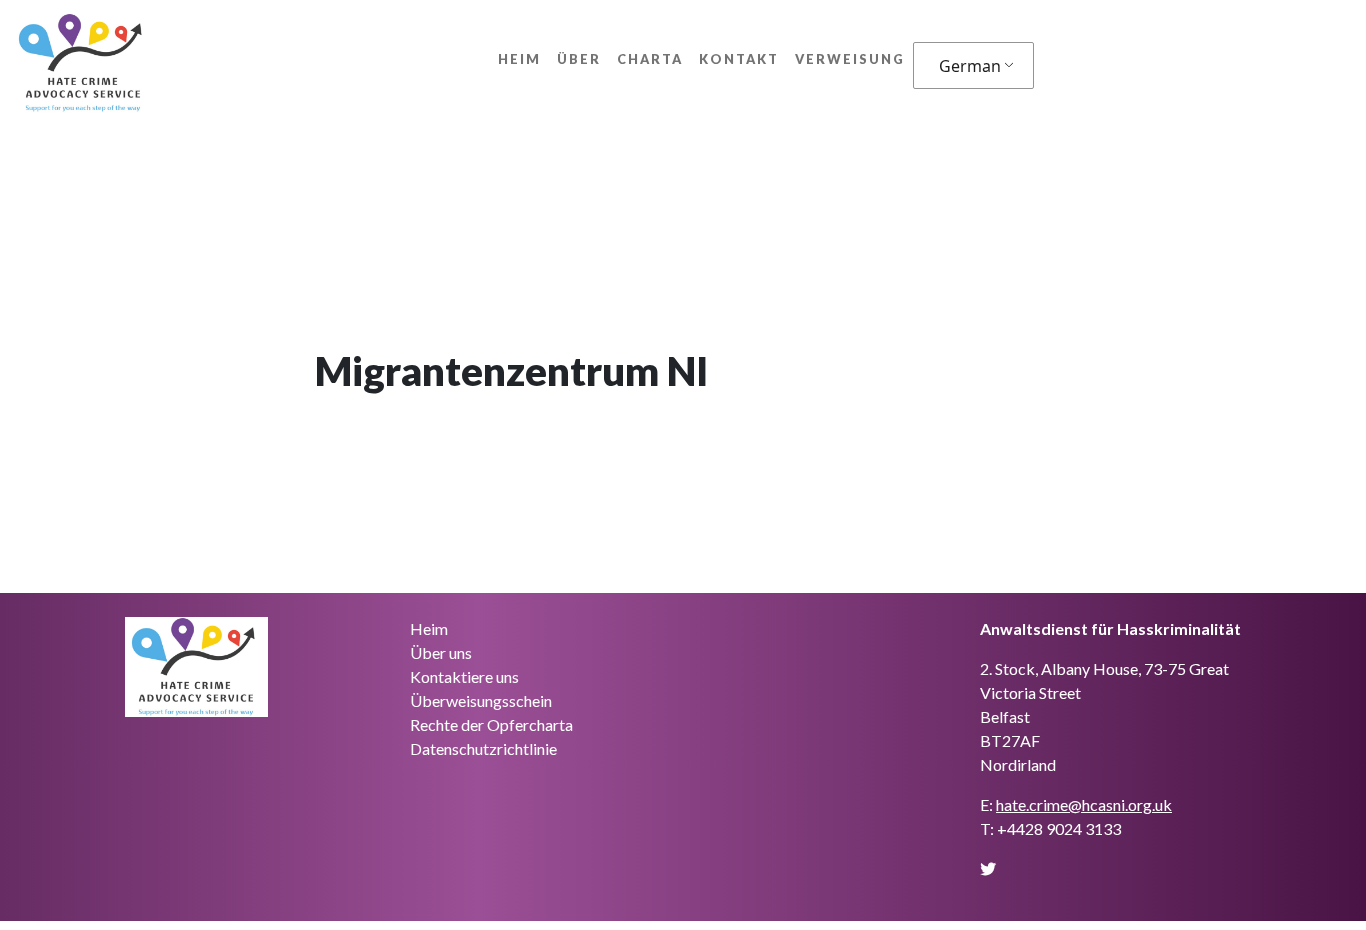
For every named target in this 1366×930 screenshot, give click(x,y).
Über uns (441, 652)
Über (579, 59)
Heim (519, 59)
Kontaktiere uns (464, 676)
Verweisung (850, 59)
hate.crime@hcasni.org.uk (1084, 804)
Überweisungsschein (481, 700)
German (970, 66)
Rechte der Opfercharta (491, 724)
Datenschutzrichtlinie (483, 748)
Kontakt (739, 59)
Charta (650, 59)
